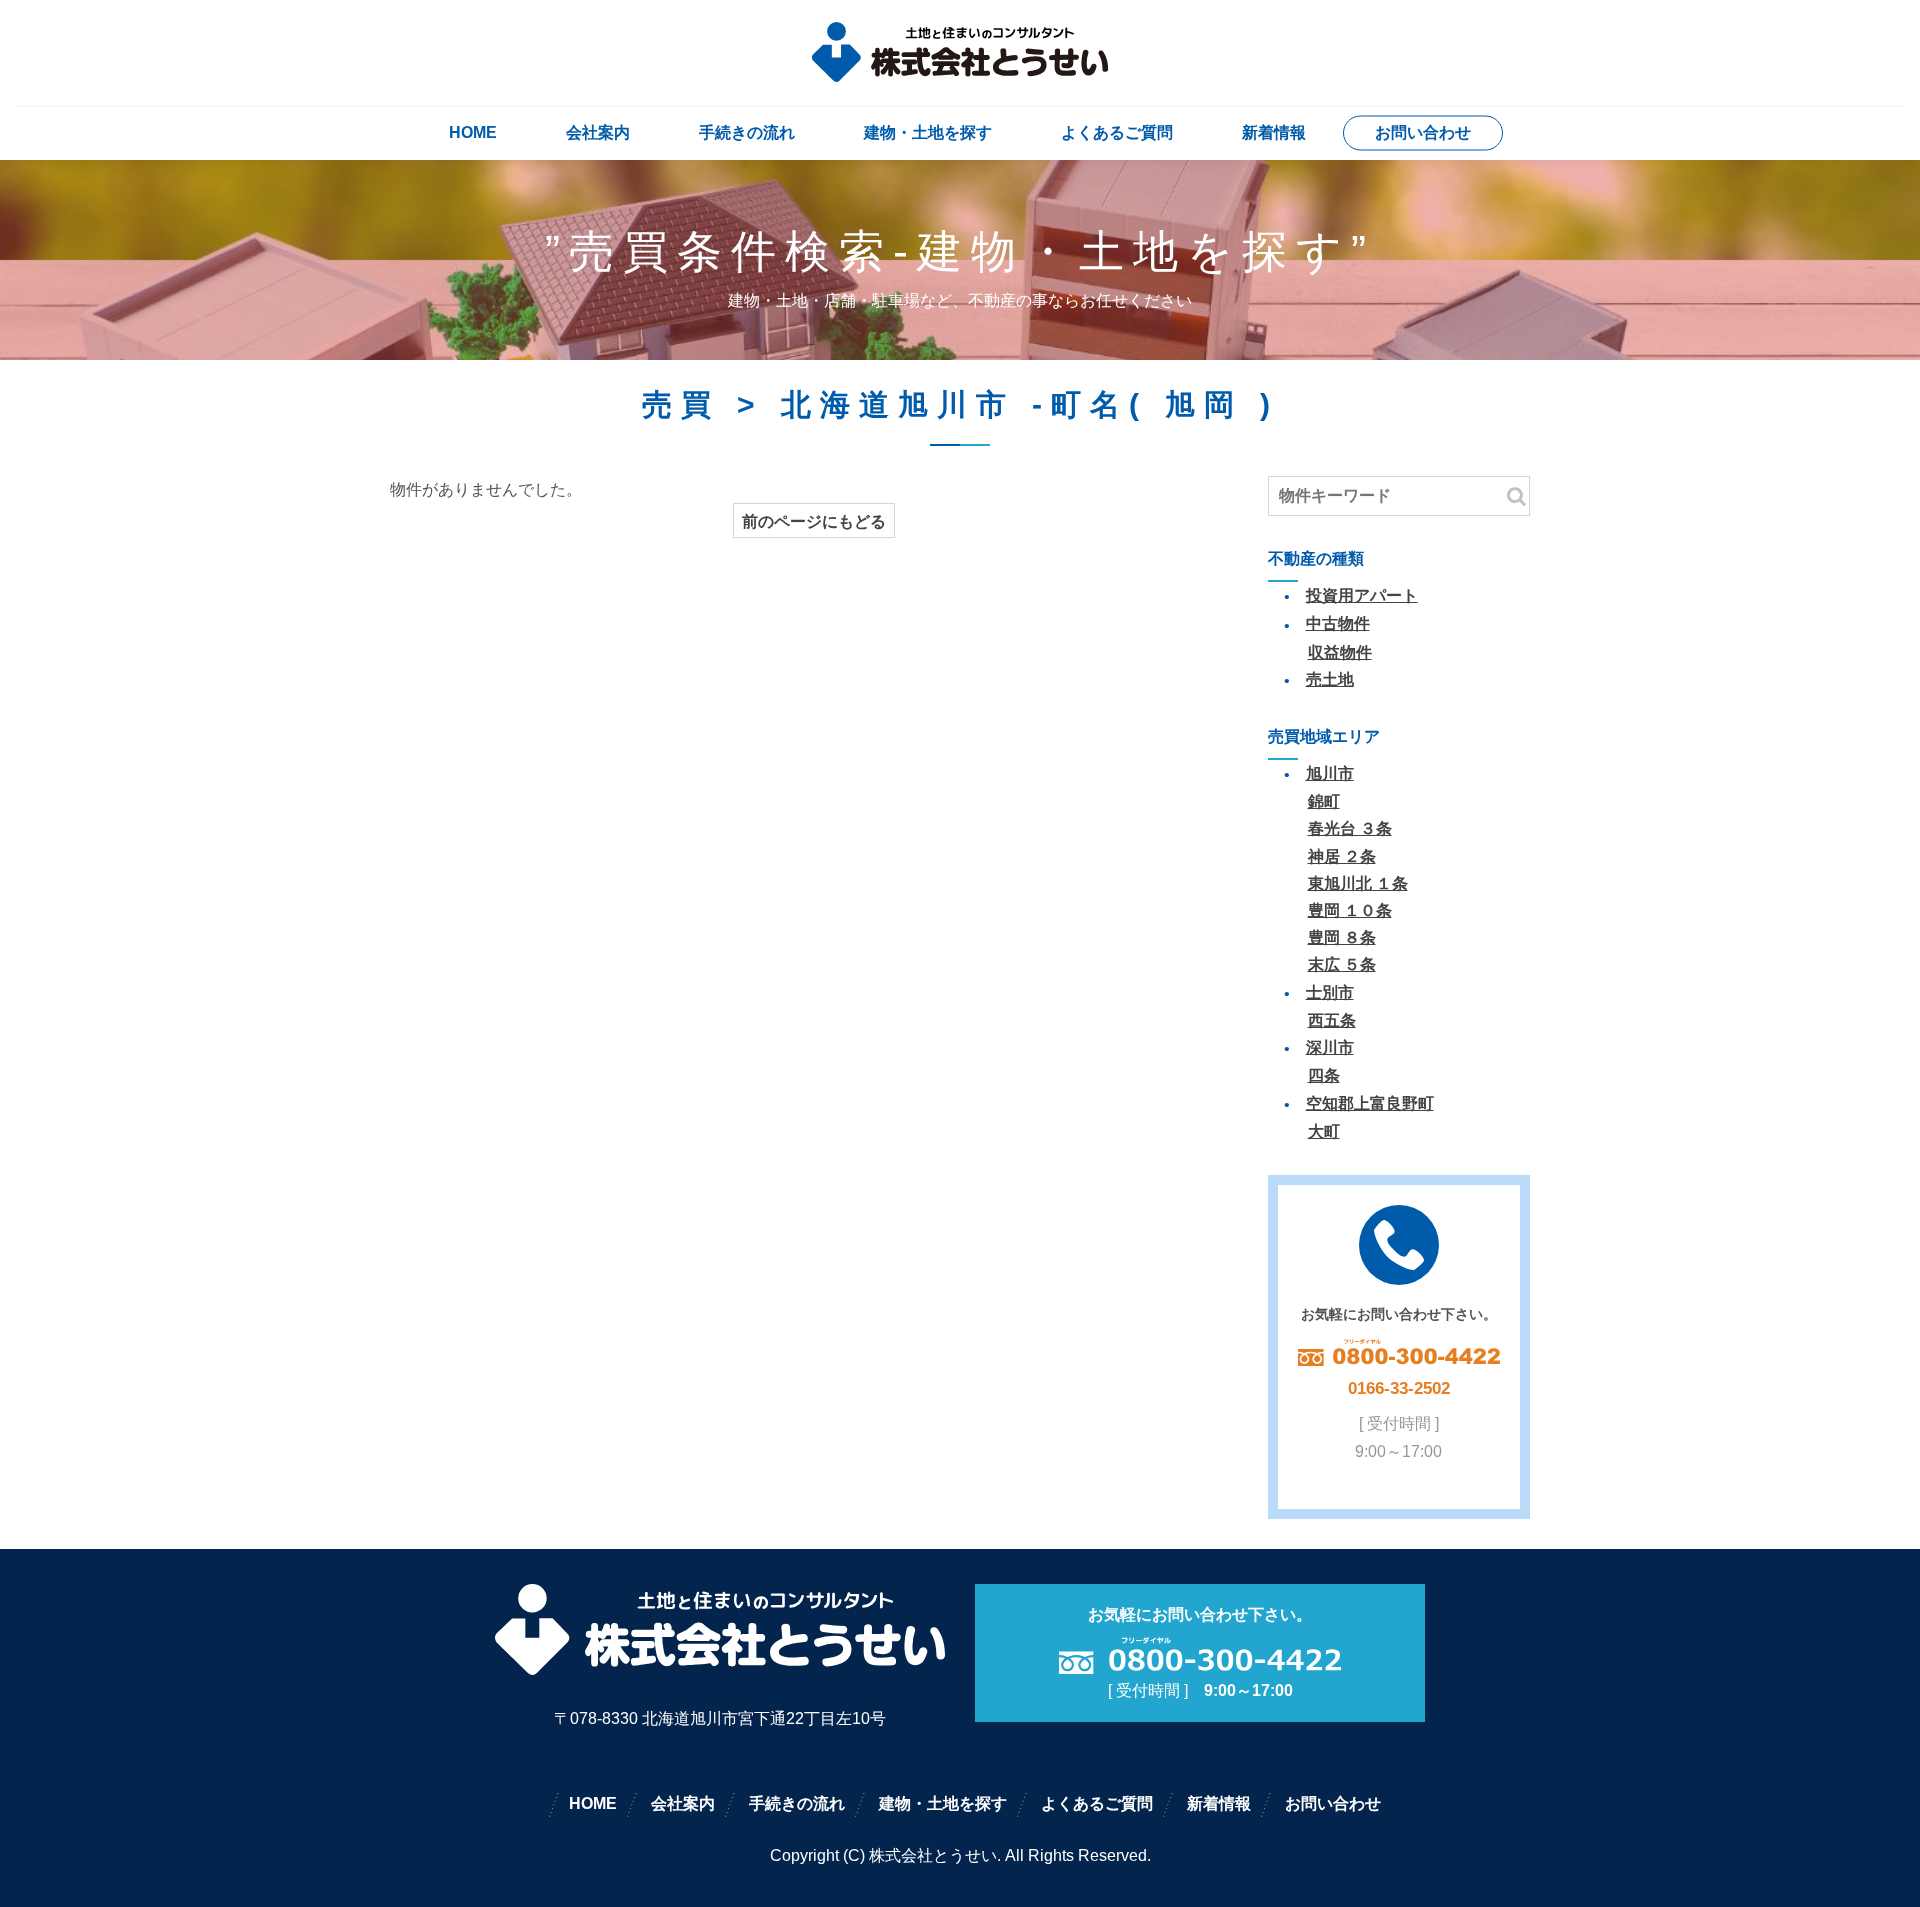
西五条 (1332, 1020)
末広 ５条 (1342, 964)
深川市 (1330, 1047)
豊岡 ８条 (1342, 937)
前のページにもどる (814, 521)
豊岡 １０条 (1350, 910)
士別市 (1330, 992)
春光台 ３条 (1350, 828)
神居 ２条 (1342, 856)
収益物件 (1340, 652)
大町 (1324, 1131)
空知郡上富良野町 (1370, 1103)
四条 (1324, 1075)
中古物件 (1338, 623)
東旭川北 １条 (1358, 883)
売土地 (1330, 679)
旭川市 (1330, 773)
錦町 (1324, 801)
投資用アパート (1362, 595)
